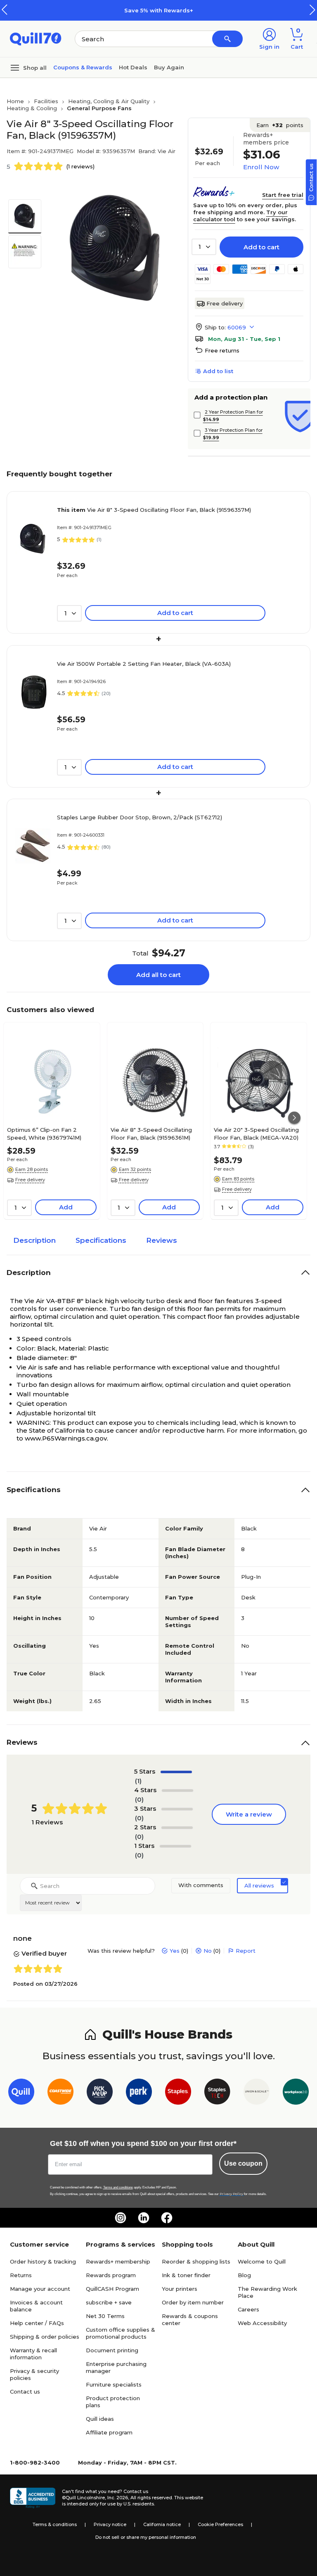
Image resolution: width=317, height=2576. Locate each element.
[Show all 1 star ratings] (175, 1846)
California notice (162, 2524)
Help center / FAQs (37, 2323)
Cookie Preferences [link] (220, 2524)
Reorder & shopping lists (196, 2261)
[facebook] (167, 2218)
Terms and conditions (118, 2187)
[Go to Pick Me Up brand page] (100, 2093)
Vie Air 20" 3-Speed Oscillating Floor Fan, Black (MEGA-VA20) (256, 1133)
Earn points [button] (280, 125)
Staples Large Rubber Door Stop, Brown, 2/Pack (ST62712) (140, 817)
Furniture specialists (114, 2384)
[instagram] (121, 2218)
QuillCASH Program (112, 2289)
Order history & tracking (43, 2261)
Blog (244, 2275)
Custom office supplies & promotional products (121, 2333)
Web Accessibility (262, 2323)
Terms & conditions (55, 2524)
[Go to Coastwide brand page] (60, 2093)
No (208, 1951)
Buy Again (169, 67)
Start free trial (283, 195)
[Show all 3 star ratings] (177, 1809)
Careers (248, 2309)
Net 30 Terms (105, 2316)
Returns (21, 2275)
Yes (175, 1951)
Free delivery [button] (30, 1180)
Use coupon (243, 2163)
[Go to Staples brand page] (178, 2093)
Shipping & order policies (45, 2337)
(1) (138, 1781)
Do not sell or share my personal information (146, 2537)
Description (34, 1240)
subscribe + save (109, 2302)
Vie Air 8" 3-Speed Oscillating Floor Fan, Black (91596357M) (154, 510)
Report (246, 1951)
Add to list (218, 371)
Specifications (101, 1240)
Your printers (180, 2289)
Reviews (162, 1240)
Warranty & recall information (33, 2354)
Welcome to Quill (262, 2261)
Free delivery (225, 303)
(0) (139, 1799)
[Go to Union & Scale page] (257, 2093)
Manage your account (40, 2289)
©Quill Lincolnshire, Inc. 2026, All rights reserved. (117, 2498)
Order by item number (193, 2302)
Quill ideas (100, 2419)
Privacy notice (110, 2524)
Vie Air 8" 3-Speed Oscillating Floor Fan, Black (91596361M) (151, 1133)
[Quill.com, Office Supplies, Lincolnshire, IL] (33, 2498)
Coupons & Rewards (83, 67)
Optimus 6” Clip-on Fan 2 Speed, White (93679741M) (44, 1133)
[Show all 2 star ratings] (177, 1828)
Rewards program (111, 2275)
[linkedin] (144, 2218)
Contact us (25, 2391)
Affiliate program (109, 2432)
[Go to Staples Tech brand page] (217, 2093)
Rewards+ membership (118, 2261)
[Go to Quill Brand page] (21, 2093)
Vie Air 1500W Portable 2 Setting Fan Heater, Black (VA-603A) (144, 664)
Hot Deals (133, 67)
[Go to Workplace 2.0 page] (296, 2093)
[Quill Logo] (36, 38)
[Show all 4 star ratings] (177, 1791)
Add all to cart (158, 975)
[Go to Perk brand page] (139, 2093)
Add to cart (261, 247)
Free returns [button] (222, 350)
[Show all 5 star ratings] (176, 1772)
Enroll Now (261, 167)
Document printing (112, 2350)
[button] (312, 10)
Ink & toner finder (186, 2275)
